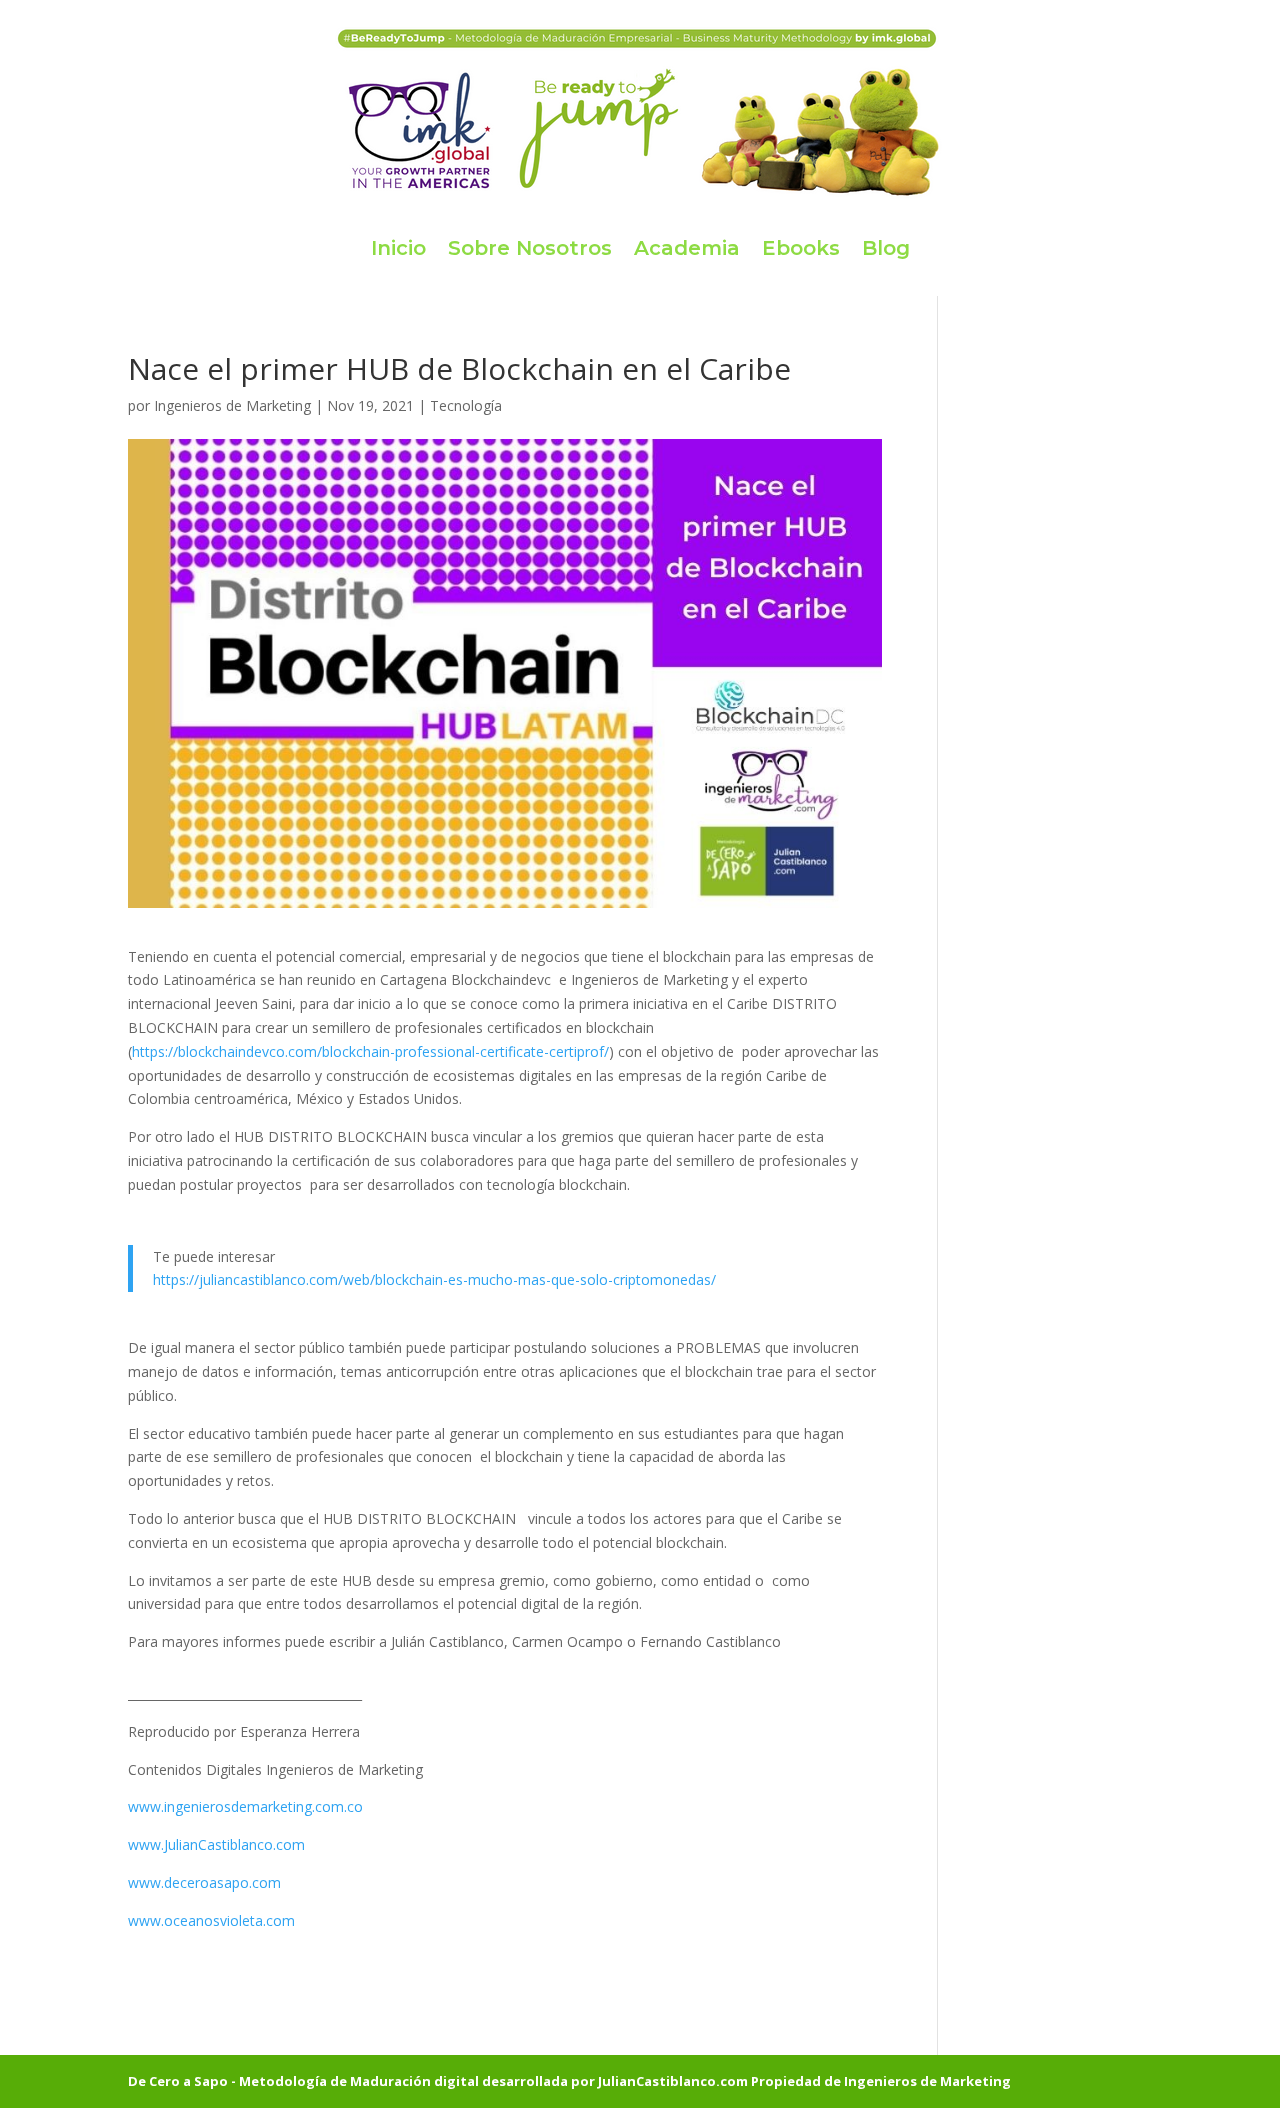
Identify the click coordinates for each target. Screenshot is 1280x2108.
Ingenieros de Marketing (232, 405)
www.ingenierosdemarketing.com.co (245, 1806)
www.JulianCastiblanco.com (216, 1844)
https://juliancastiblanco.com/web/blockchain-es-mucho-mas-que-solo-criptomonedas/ (434, 1279)
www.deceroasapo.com (204, 1882)
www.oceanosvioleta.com (211, 1920)
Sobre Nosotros (530, 248)
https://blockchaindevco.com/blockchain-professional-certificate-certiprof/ (370, 1051)
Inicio (398, 248)
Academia (687, 248)
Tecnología (466, 405)
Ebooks (801, 248)
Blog (886, 248)
